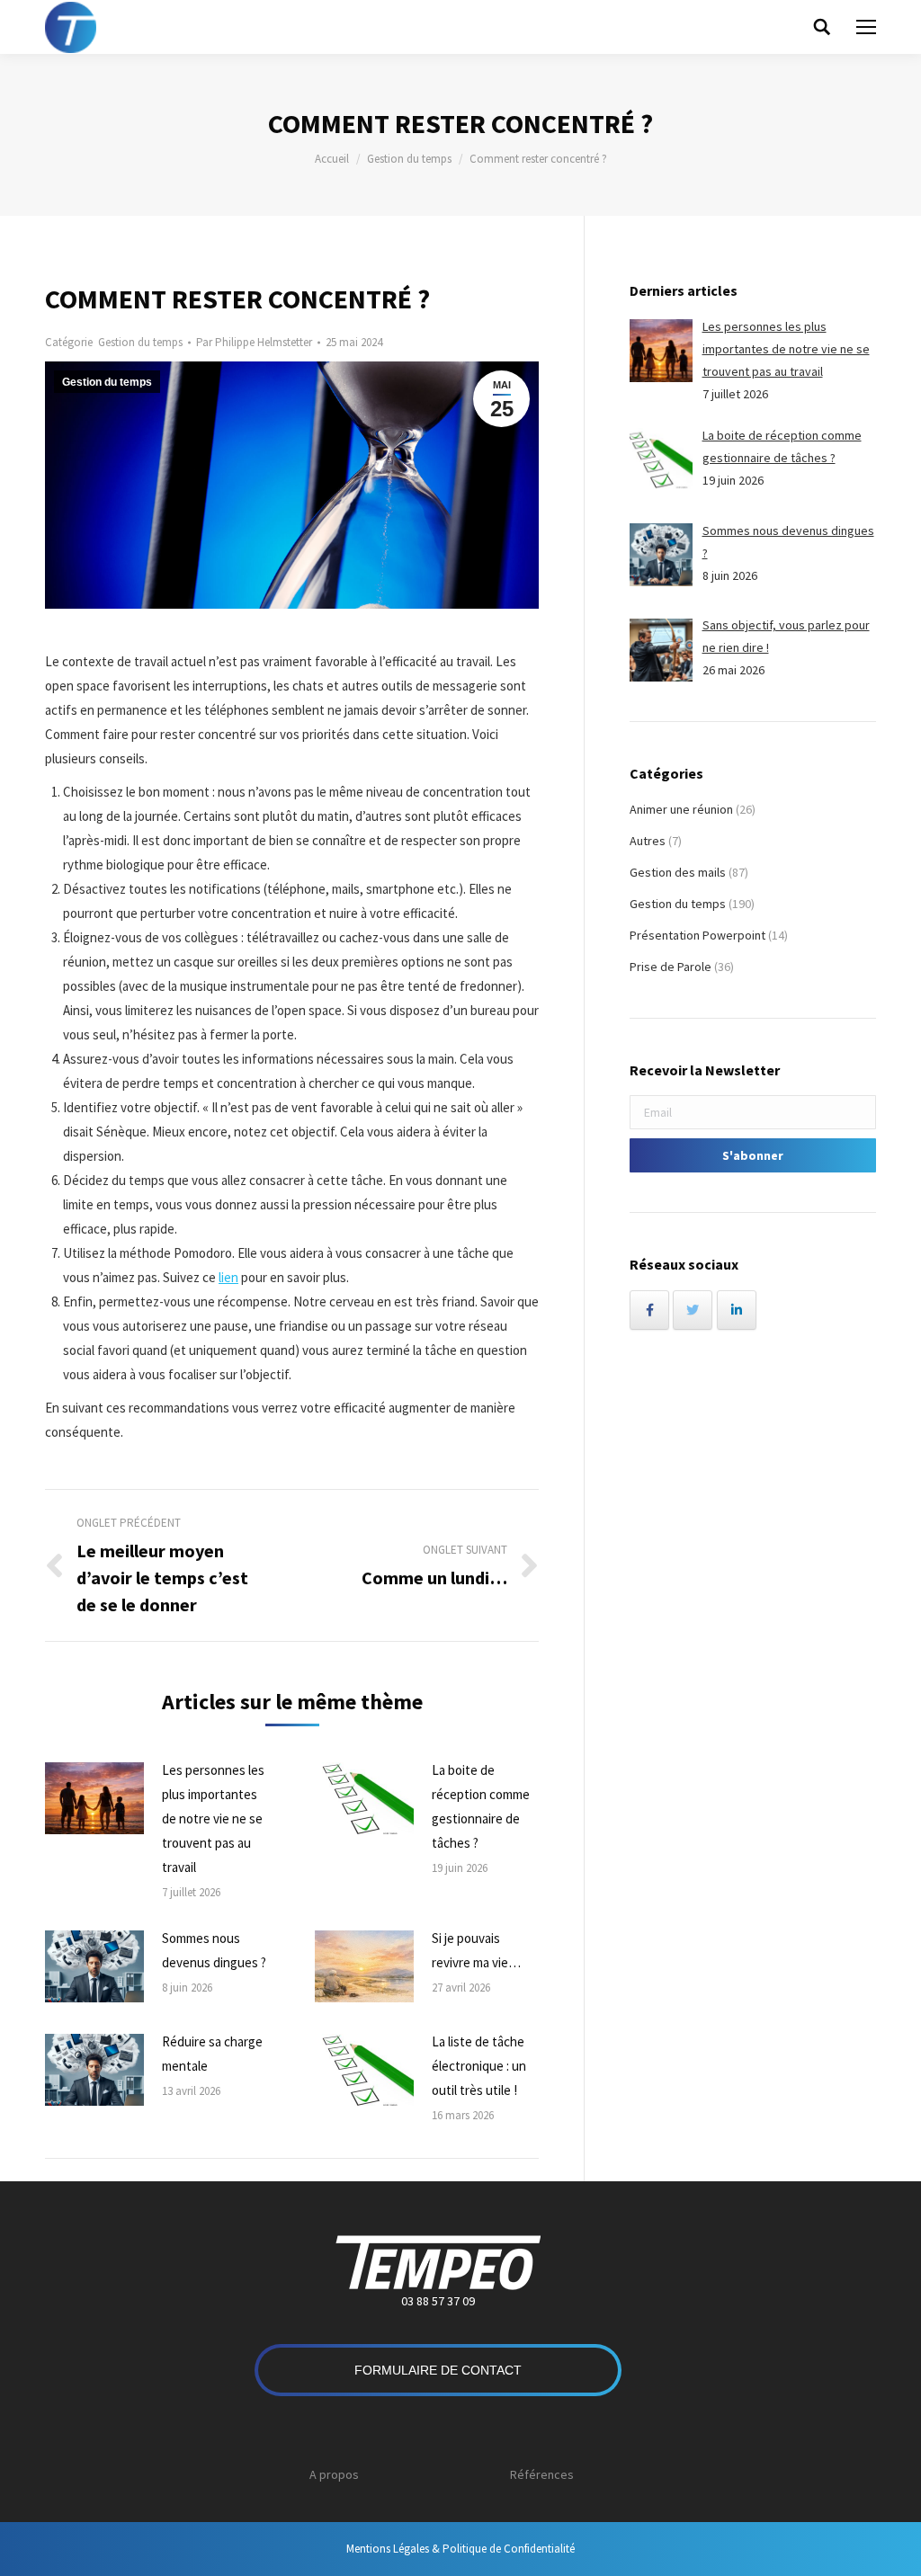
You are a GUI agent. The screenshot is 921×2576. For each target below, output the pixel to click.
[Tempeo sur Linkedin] (737, 1310)
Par (254, 342)
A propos (334, 2474)
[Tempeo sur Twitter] (693, 1310)
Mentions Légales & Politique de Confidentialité (460, 2549)
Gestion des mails (678, 872)
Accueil (332, 159)
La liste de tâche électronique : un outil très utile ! (479, 2066)
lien (228, 1277)
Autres (648, 841)
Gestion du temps (409, 159)
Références (542, 2474)
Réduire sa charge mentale (212, 2054)
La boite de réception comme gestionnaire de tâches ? (481, 1806)
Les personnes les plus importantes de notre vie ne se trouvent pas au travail (213, 1818)
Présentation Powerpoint (697, 935)
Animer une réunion (681, 809)
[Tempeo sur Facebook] (649, 1310)
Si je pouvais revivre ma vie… (476, 1950)
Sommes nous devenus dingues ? (214, 1950)
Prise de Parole (671, 967)
